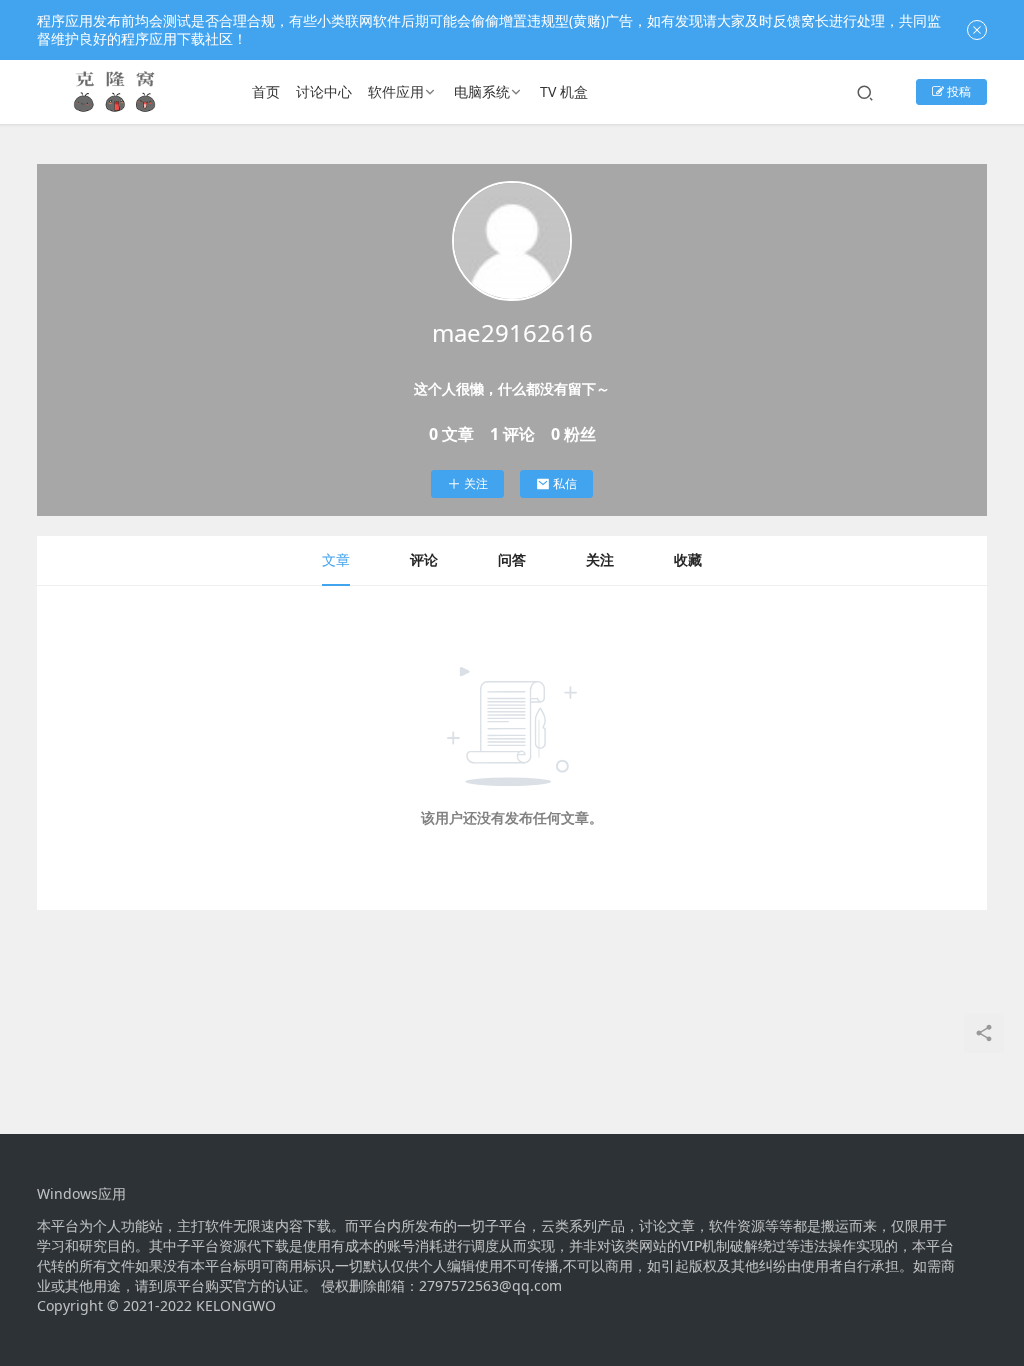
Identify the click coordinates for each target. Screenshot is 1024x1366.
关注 (476, 483)
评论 (424, 559)
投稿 (957, 91)
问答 (512, 559)
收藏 (688, 559)
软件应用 (396, 91)
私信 (565, 483)
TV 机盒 (564, 91)
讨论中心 (324, 91)
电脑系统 (482, 91)
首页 (266, 91)
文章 (336, 559)
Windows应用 (81, 1194)
